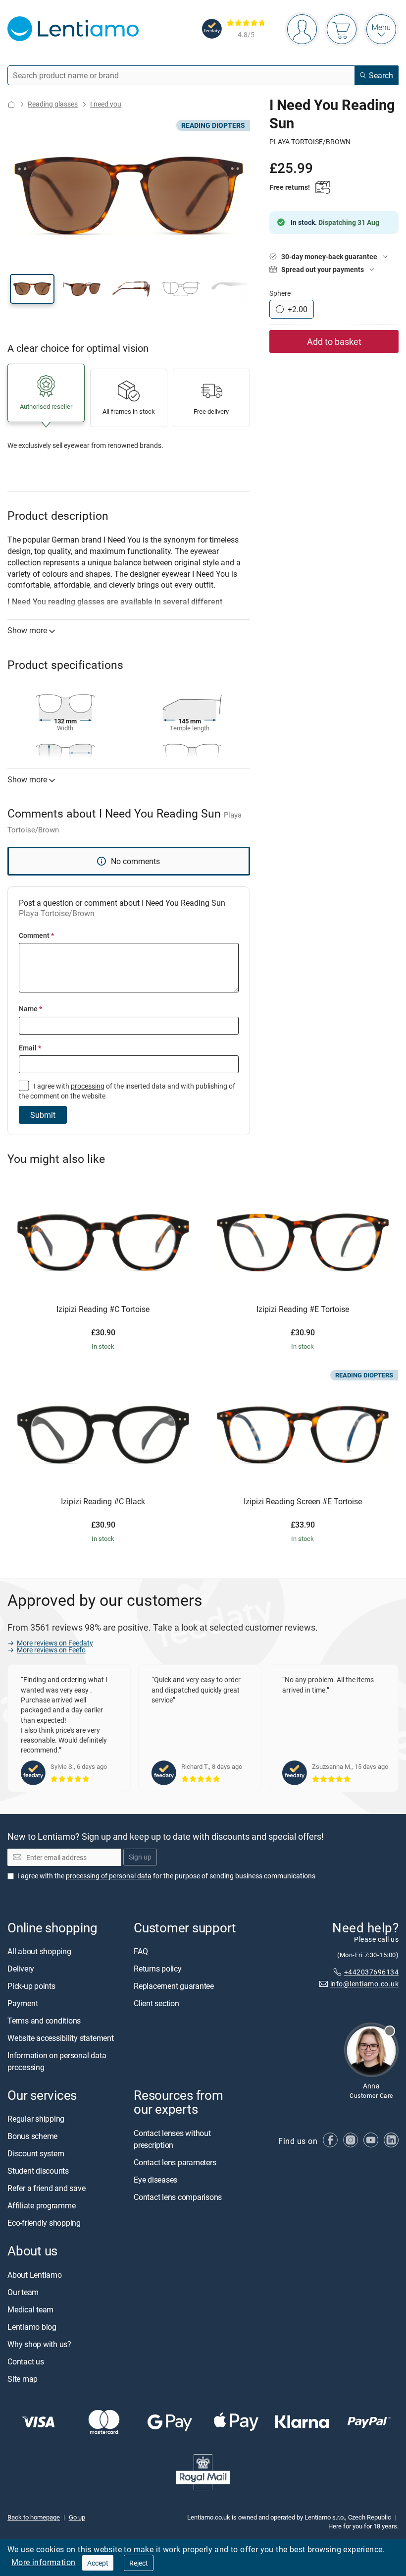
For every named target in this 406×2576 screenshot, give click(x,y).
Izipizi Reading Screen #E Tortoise (303, 1502)
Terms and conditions (44, 2021)
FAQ (141, 1951)
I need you (106, 104)
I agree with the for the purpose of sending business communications (166, 1876)
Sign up (140, 1857)
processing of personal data (109, 1876)
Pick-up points (31, 1986)
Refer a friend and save (46, 2189)
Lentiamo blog (32, 2327)
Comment (36, 935)
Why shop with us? (39, 2344)
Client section (156, 2003)
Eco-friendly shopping (44, 2223)
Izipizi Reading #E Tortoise (303, 1310)
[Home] (11, 104)
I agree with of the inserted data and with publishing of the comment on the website (127, 1091)
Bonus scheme (32, 2137)
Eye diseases (155, 2180)
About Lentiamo (35, 2275)
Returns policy (158, 1969)
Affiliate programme (41, 2206)
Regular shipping (36, 2119)
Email (30, 1048)
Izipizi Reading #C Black (103, 1502)
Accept (98, 2563)
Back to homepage (34, 2517)
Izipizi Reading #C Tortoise (103, 1310)
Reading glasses (53, 104)
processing (88, 1086)
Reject (139, 2563)
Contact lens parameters (175, 2162)
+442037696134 (371, 1972)
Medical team (30, 2309)
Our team (23, 2292)
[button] (32, 289)
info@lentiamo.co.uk (364, 1984)
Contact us (26, 2361)
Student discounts (38, 2171)
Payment (23, 2003)
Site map (23, 2379)
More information (43, 2562)
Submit (43, 1115)
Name (30, 1009)
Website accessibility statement (61, 2038)
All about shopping (39, 1951)
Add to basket (334, 341)
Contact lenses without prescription (172, 2139)
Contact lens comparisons (178, 2197)
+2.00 (298, 309)
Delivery (21, 1969)
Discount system (36, 2154)
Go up (77, 2517)
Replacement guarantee (174, 1986)
